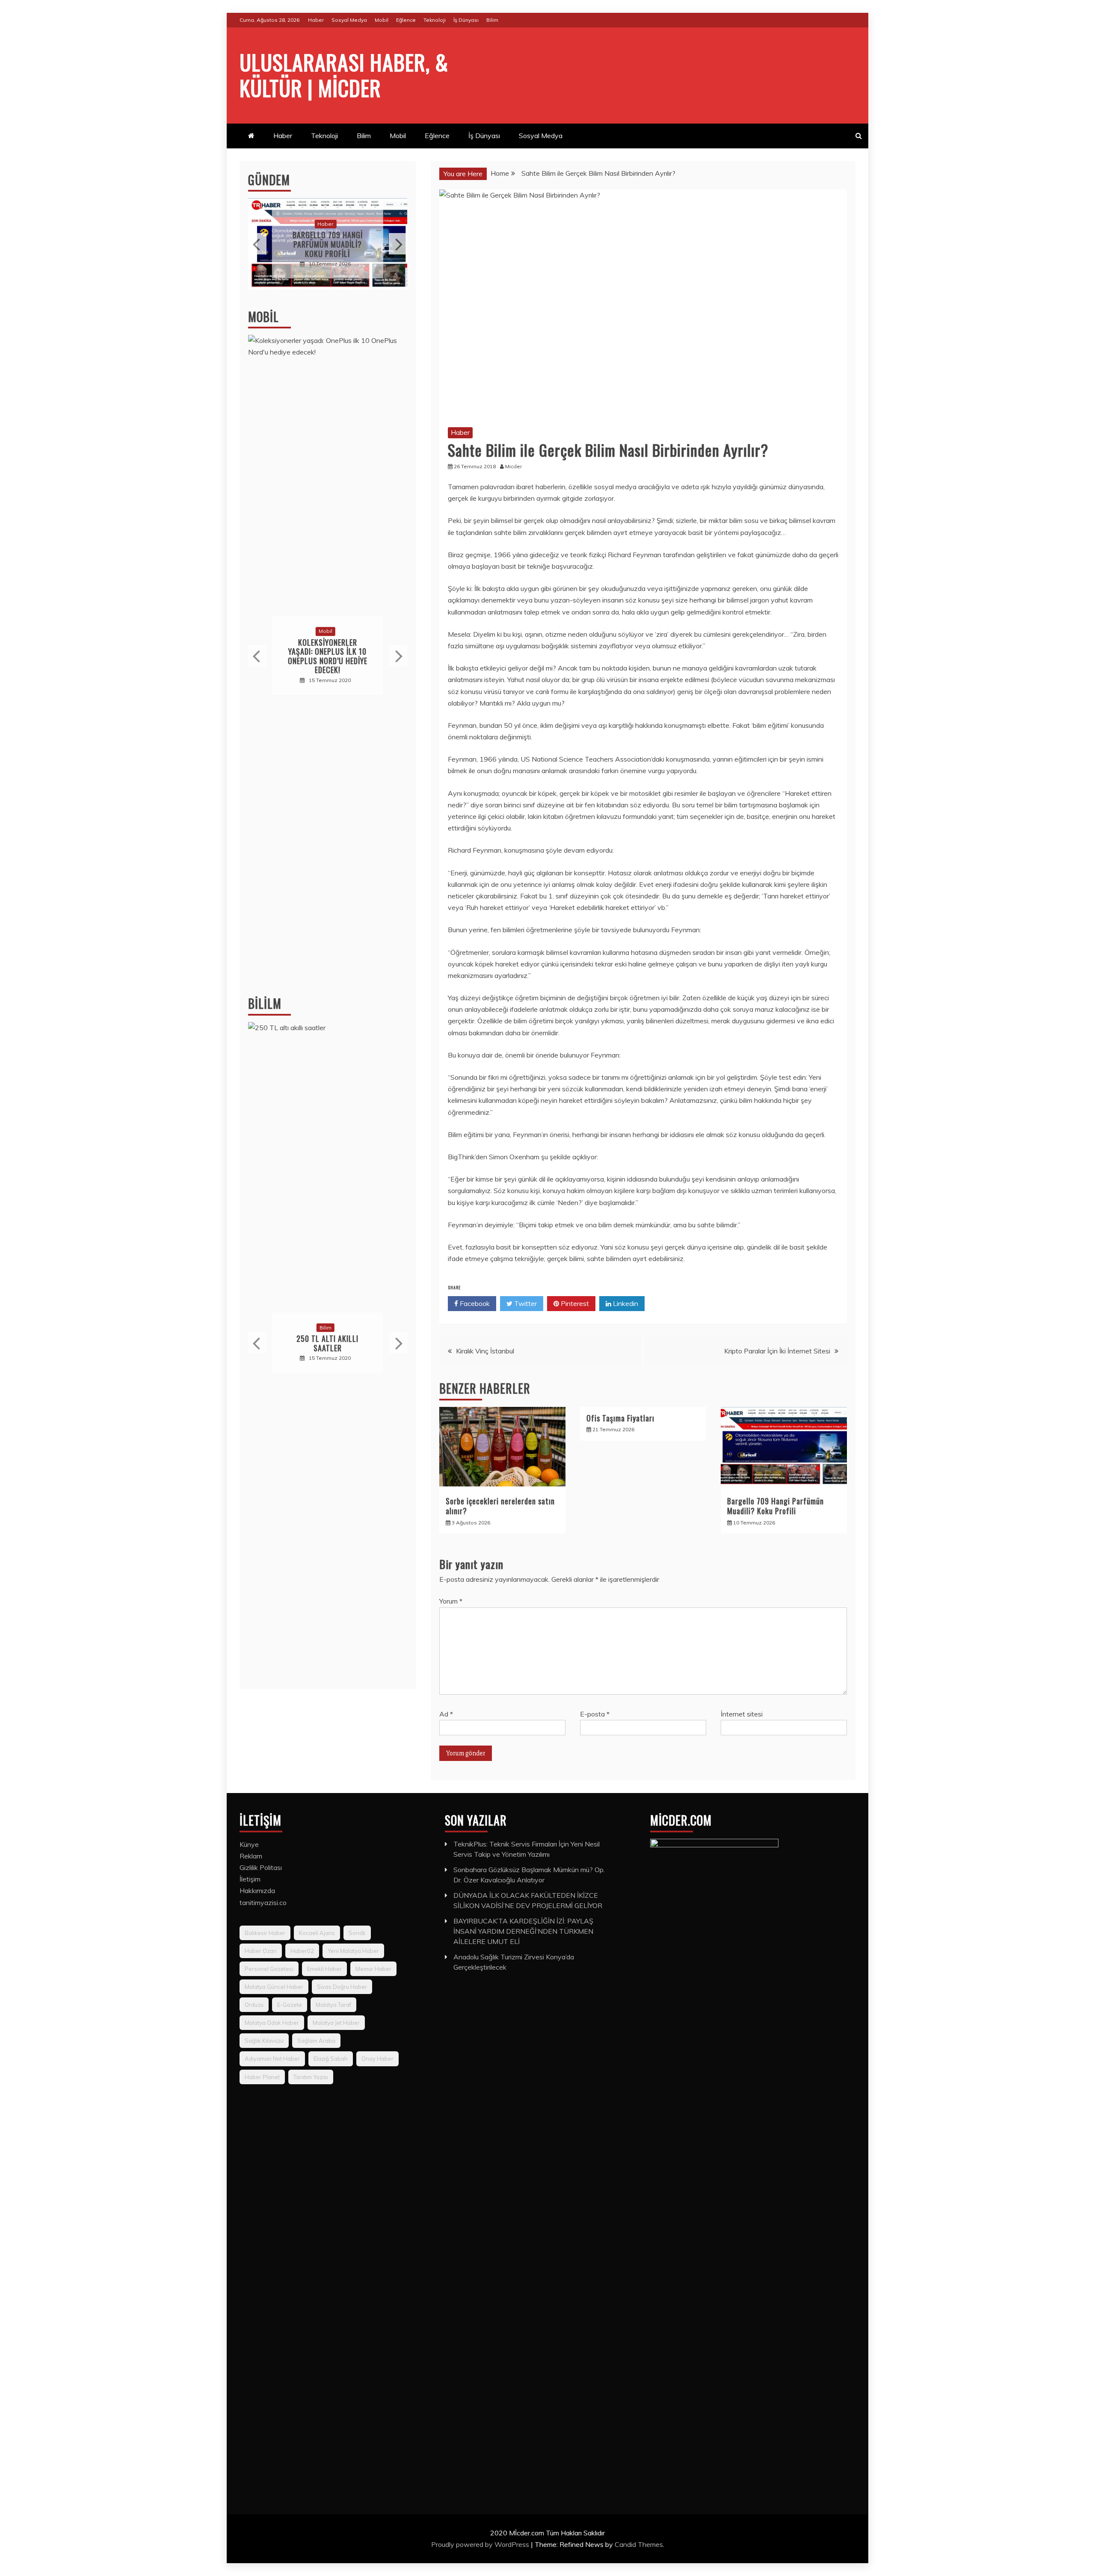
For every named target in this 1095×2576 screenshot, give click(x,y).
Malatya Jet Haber (336, 2023)
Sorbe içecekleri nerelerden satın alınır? (500, 1506)
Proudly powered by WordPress (481, 2544)
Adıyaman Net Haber (272, 2059)
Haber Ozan (261, 1951)
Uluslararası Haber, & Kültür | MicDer (344, 74)
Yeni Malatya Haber (353, 1951)
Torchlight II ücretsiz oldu (328, 1343)
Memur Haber (373, 1969)
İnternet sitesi (742, 1714)
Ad (446, 1714)
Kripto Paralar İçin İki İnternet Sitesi (777, 1351)
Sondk (357, 1933)
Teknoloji (435, 20)
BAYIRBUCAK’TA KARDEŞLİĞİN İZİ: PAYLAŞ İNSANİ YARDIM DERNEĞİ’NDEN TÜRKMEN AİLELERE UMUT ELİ (523, 1931)
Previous (257, 244)
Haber (316, 20)
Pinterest (574, 1303)
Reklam (251, 1856)
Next (398, 244)
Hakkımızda (257, 1891)
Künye (249, 1844)
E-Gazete (290, 2005)
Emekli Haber (324, 1969)
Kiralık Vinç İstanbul (485, 1351)
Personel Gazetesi (269, 1969)
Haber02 (302, 1951)
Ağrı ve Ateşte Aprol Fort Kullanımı (328, 244)
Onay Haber (377, 2059)
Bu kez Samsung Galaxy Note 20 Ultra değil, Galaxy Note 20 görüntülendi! (328, 656)
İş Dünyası (466, 20)
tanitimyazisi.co (263, 1902)
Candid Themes (639, 2544)
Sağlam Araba (316, 2041)
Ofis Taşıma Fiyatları (620, 1418)
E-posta (595, 1714)
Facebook (474, 1303)
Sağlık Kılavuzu (264, 2041)
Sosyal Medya (349, 20)
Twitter (525, 1303)
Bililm (265, 1003)
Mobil (382, 20)
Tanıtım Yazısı (311, 2077)
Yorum (451, 1601)
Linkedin (625, 1303)
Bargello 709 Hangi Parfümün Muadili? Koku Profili (775, 1506)
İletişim (250, 1879)
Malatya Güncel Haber (274, 1987)
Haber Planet (262, 2077)
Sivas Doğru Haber (342, 1987)
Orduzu (254, 2005)
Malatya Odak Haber (272, 2023)
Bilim (492, 20)
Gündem (269, 180)
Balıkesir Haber (265, 1933)
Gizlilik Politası (261, 1867)
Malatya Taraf (333, 2005)
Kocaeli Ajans (317, 1933)
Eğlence (406, 20)
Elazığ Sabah (331, 2059)
